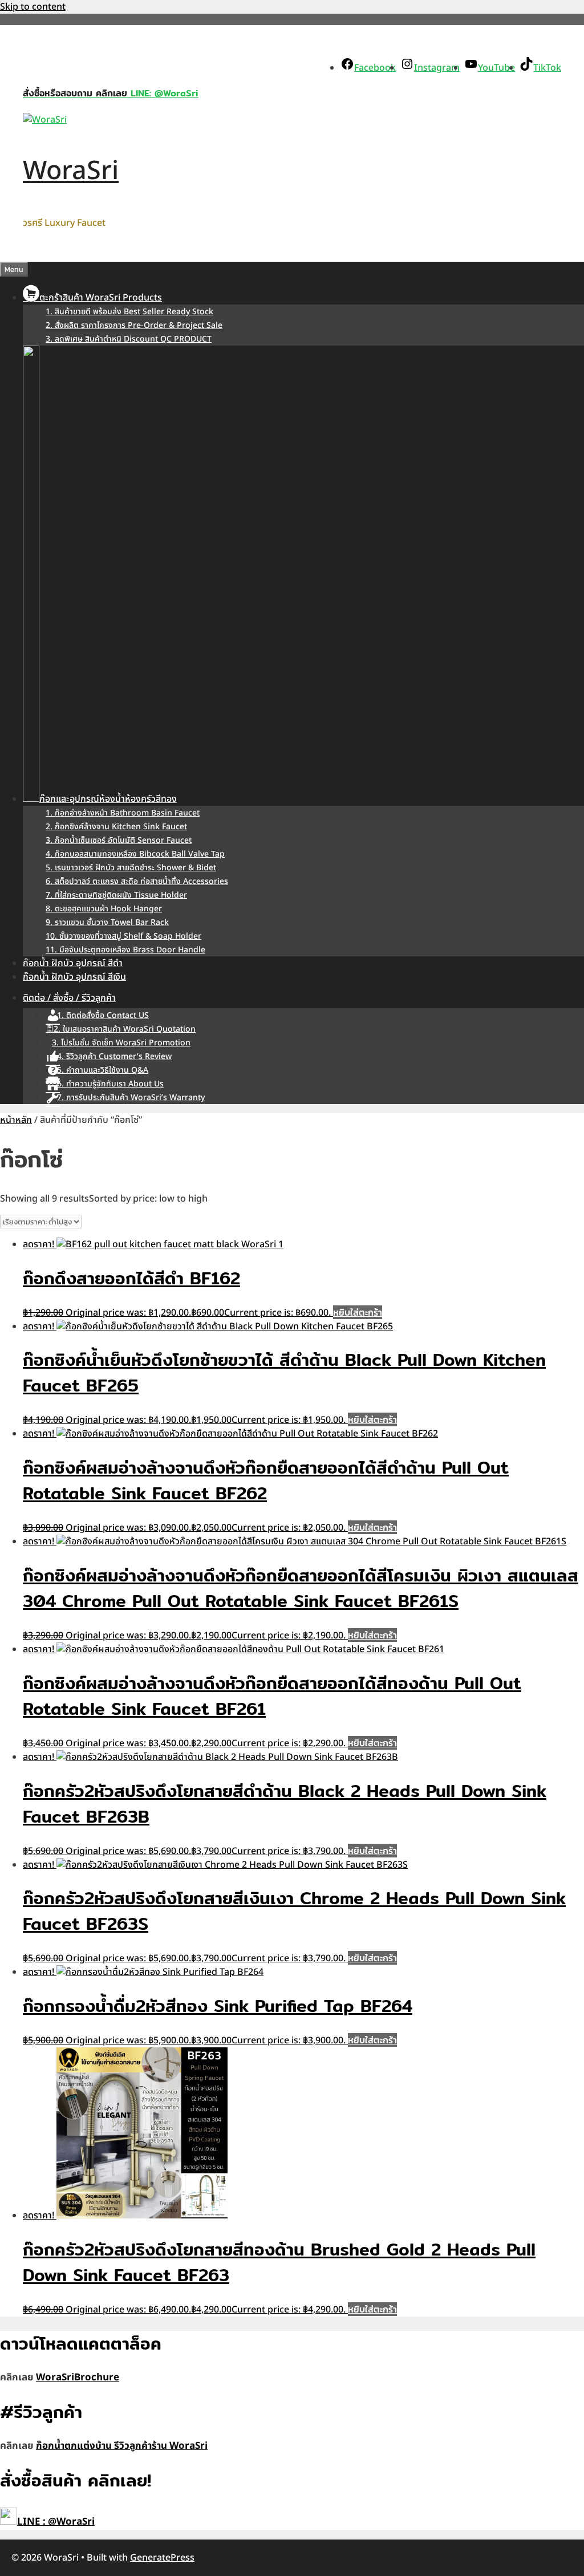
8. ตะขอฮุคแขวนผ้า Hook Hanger (104, 909)
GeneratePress (162, 2558)
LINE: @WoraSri (163, 93)
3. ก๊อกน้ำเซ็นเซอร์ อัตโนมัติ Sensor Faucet (119, 840)
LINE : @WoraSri (56, 2522)
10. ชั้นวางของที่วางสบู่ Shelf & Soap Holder (123, 936)
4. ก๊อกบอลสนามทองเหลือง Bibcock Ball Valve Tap (135, 854)
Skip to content (33, 7)
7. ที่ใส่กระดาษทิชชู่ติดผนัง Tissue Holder (116, 895)
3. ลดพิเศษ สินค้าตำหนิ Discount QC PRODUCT (129, 339)
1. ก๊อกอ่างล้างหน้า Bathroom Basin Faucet (123, 813)
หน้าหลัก (16, 1120)
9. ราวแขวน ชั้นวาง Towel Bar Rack (107, 922)
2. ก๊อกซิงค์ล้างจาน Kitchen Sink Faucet (116, 827)
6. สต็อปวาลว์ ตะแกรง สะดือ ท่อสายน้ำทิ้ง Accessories (137, 881)
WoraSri (71, 171)
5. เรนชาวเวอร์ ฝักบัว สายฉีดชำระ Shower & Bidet (131, 868)
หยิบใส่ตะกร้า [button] (358, 1312)
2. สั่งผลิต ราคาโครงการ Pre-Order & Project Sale (134, 325)
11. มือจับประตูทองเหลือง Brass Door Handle (125, 950)
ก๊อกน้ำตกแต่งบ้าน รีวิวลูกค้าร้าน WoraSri (122, 2446)
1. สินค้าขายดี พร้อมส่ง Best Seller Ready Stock (129, 312)
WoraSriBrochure (78, 2378)
